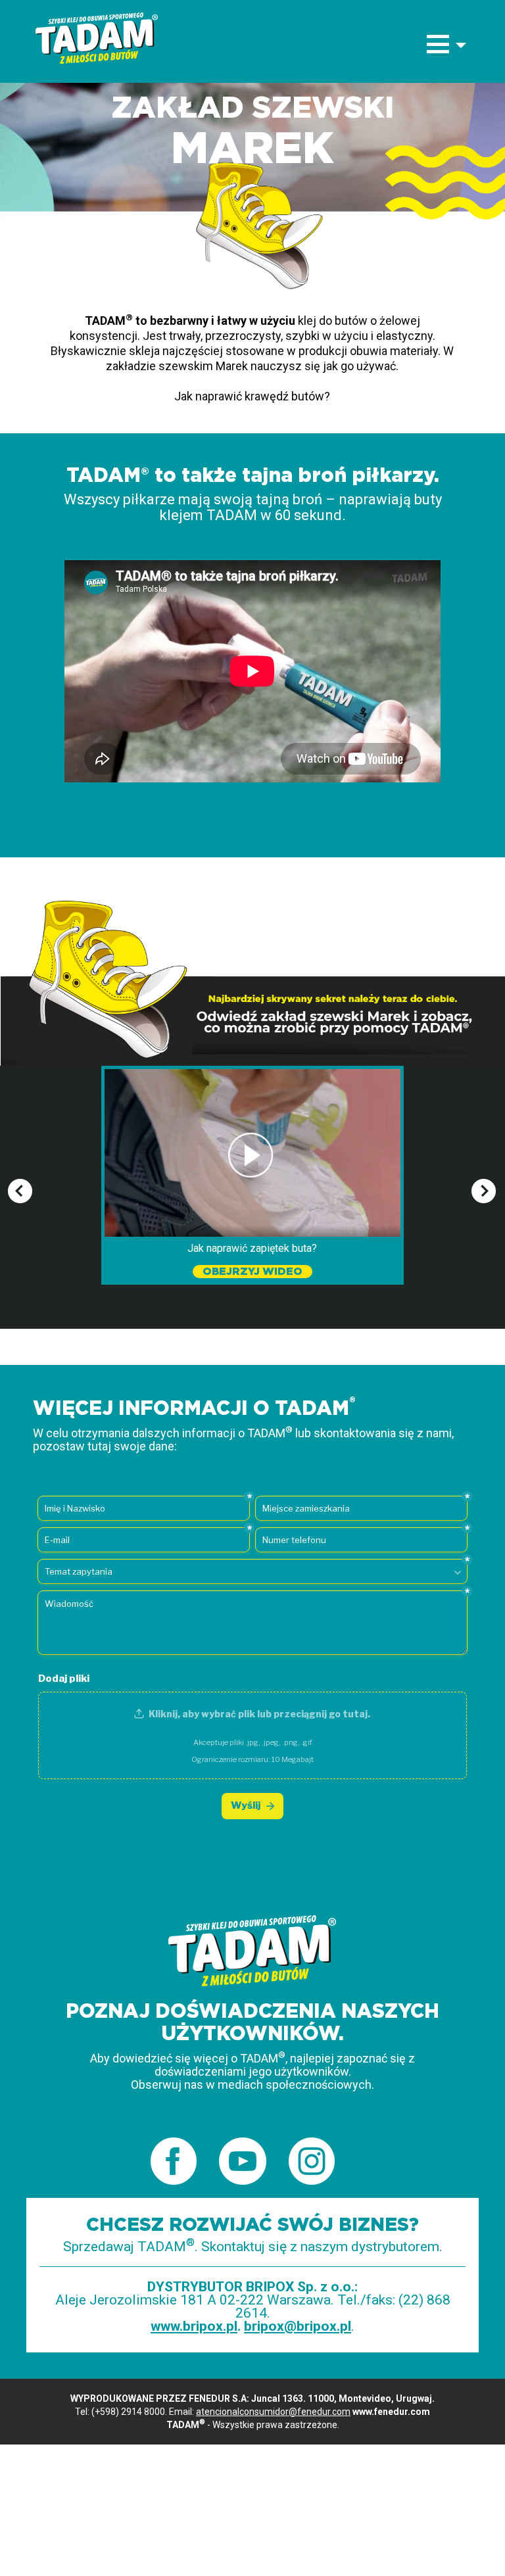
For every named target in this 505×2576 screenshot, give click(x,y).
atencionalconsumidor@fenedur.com (273, 2412)
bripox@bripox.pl (298, 2326)
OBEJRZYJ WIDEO (252, 1272)
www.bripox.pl (194, 2326)
